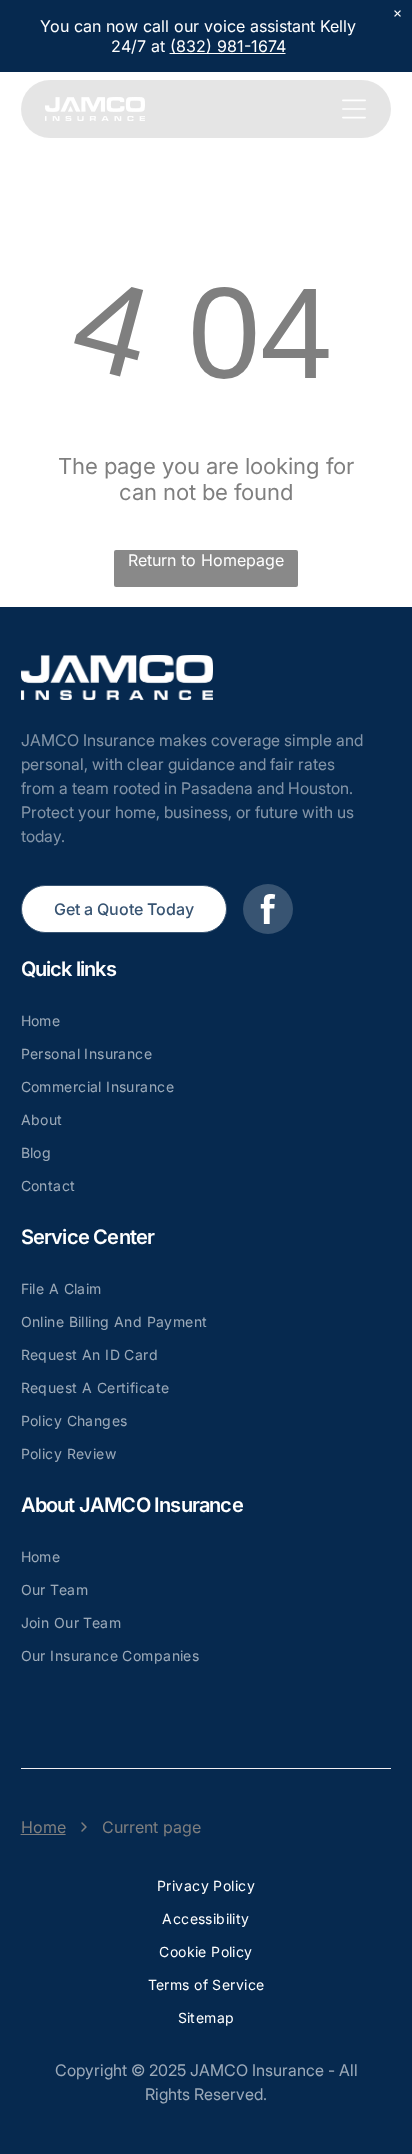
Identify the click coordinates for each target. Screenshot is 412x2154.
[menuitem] (206, 1020)
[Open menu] (354, 109)
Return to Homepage (206, 560)
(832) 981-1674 (228, 46)
